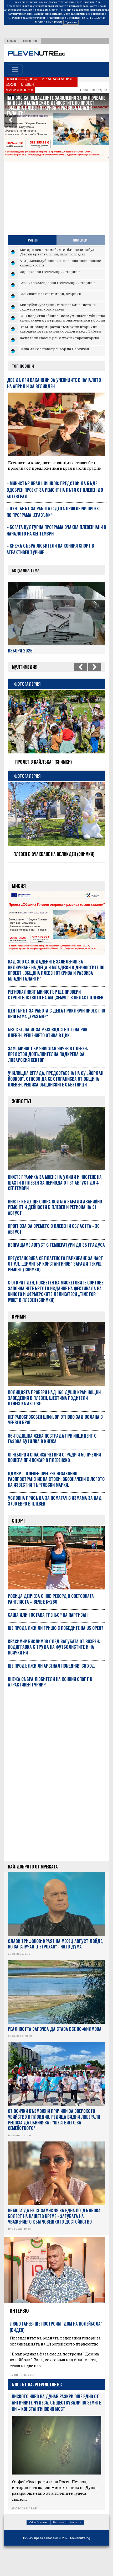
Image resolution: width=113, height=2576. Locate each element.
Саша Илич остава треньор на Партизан (54, 349)
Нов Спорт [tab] (81, 240)
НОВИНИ (12, 41)
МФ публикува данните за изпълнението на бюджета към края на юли (58, 307)
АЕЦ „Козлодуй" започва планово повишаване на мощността (60, 263)
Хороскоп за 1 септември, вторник (50, 271)
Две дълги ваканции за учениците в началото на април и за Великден (54, 383)
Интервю (19, 2323)
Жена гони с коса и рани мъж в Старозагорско (59, 338)
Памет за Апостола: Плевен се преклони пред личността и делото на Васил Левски (56, 864)
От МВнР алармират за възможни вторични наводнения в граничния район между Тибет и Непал (60, 331)
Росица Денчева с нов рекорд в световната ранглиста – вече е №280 (51, 1611)
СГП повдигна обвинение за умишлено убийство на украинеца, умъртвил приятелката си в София (62, 318)
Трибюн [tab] (32, 240)
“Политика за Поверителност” (27, 18)
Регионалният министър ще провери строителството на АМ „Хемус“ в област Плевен (54, 100)
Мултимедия (30, 41)
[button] (11, 121)
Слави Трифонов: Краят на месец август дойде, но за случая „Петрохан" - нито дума (56, 1957)
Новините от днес (94, 90)
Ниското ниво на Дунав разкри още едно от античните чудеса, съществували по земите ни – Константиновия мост (56, 2415)
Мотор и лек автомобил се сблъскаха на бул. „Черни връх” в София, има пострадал (57, 252)
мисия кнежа (19, 90)
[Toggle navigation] (15, 69)
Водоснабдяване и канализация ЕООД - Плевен (39, 82)
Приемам (71, 22)
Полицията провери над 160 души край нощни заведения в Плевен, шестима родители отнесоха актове (54, 1411)
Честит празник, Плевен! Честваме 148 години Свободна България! (51, 765)
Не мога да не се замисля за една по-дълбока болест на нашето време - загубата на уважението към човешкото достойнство (54, 2229)
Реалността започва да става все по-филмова (55, 2042)
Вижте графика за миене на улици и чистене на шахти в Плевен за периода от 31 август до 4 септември (55, 1195)
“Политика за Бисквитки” (65, 18)
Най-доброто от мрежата (33, 1879)
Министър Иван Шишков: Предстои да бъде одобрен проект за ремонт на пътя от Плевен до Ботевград (55, 490)
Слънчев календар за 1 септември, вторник (57, 282)
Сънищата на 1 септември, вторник (50, 293)
